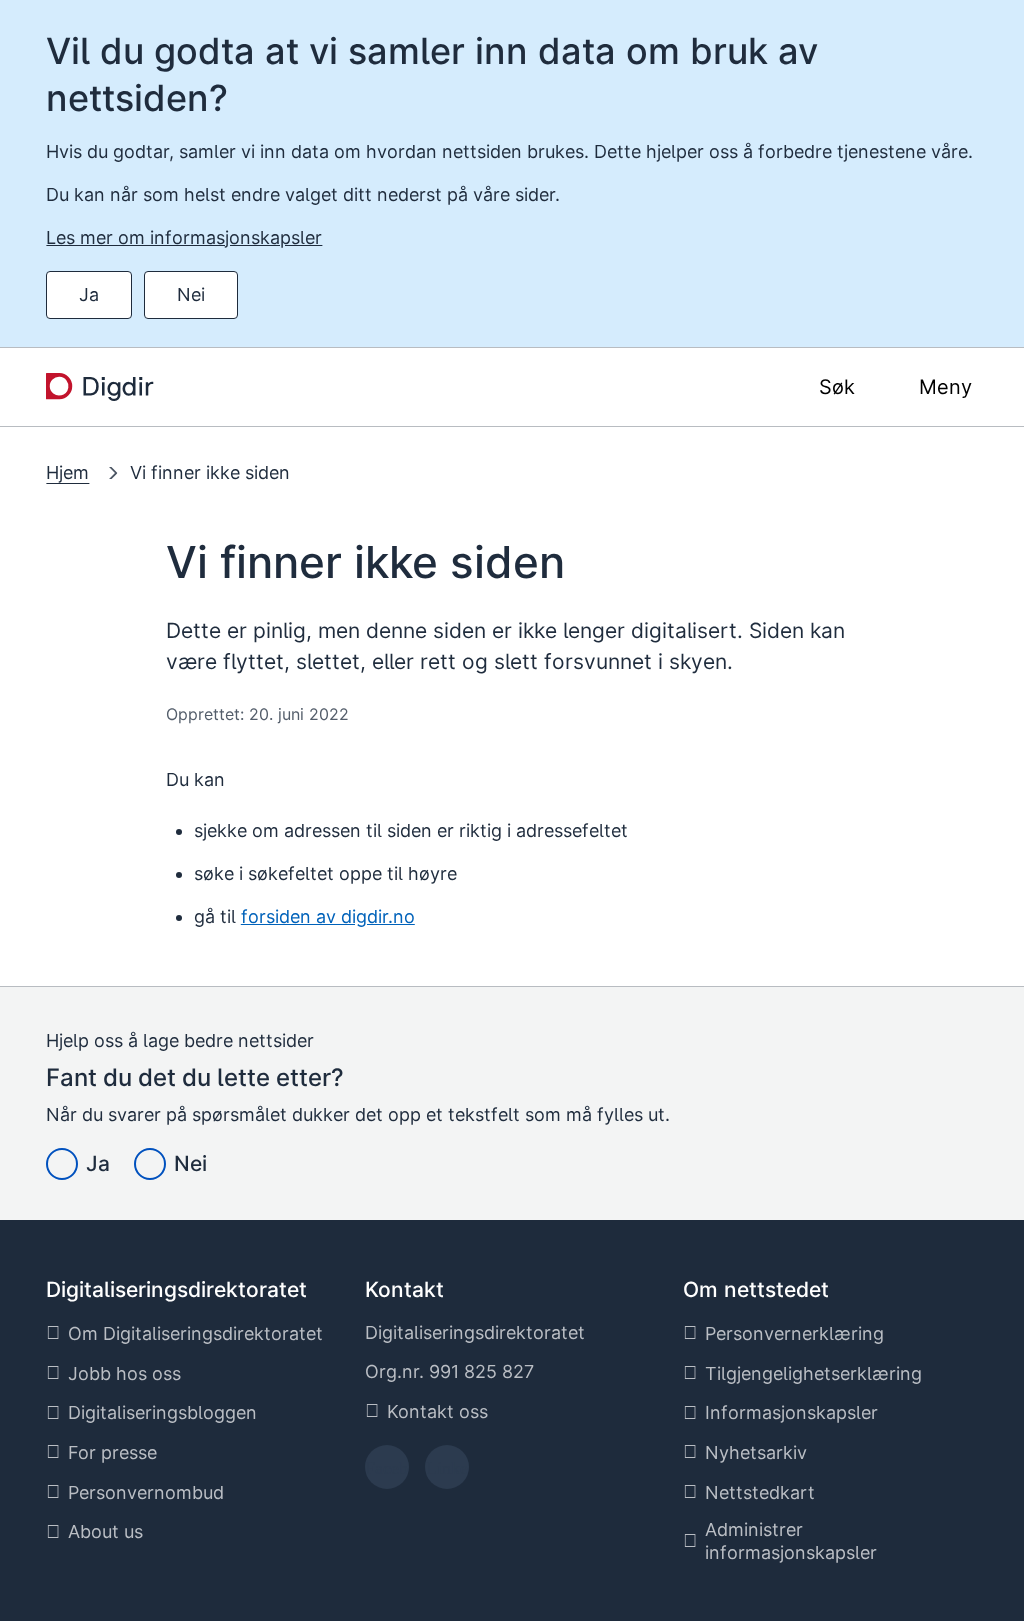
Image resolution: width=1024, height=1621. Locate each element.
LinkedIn (447, 1473)
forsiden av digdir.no (328, 916)
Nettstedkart (760, 1492)
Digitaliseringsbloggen (162, 1412)
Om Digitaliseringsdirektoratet (195, 1333)
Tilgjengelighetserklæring (813, 1373)
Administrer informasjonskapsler (791, 1541)
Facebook (386, 1473)
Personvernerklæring (794, 1333)
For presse (112, 1452)
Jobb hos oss (124, 1373)
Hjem (67, 472)
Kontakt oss (437, 1411)
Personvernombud (146, 1492)
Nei (191, 294)
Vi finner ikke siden (210, 472)
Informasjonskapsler (791, 1412)
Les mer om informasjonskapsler (184, 237)
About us (105, 1531)
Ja (89, 294)
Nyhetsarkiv (756, 1452)
